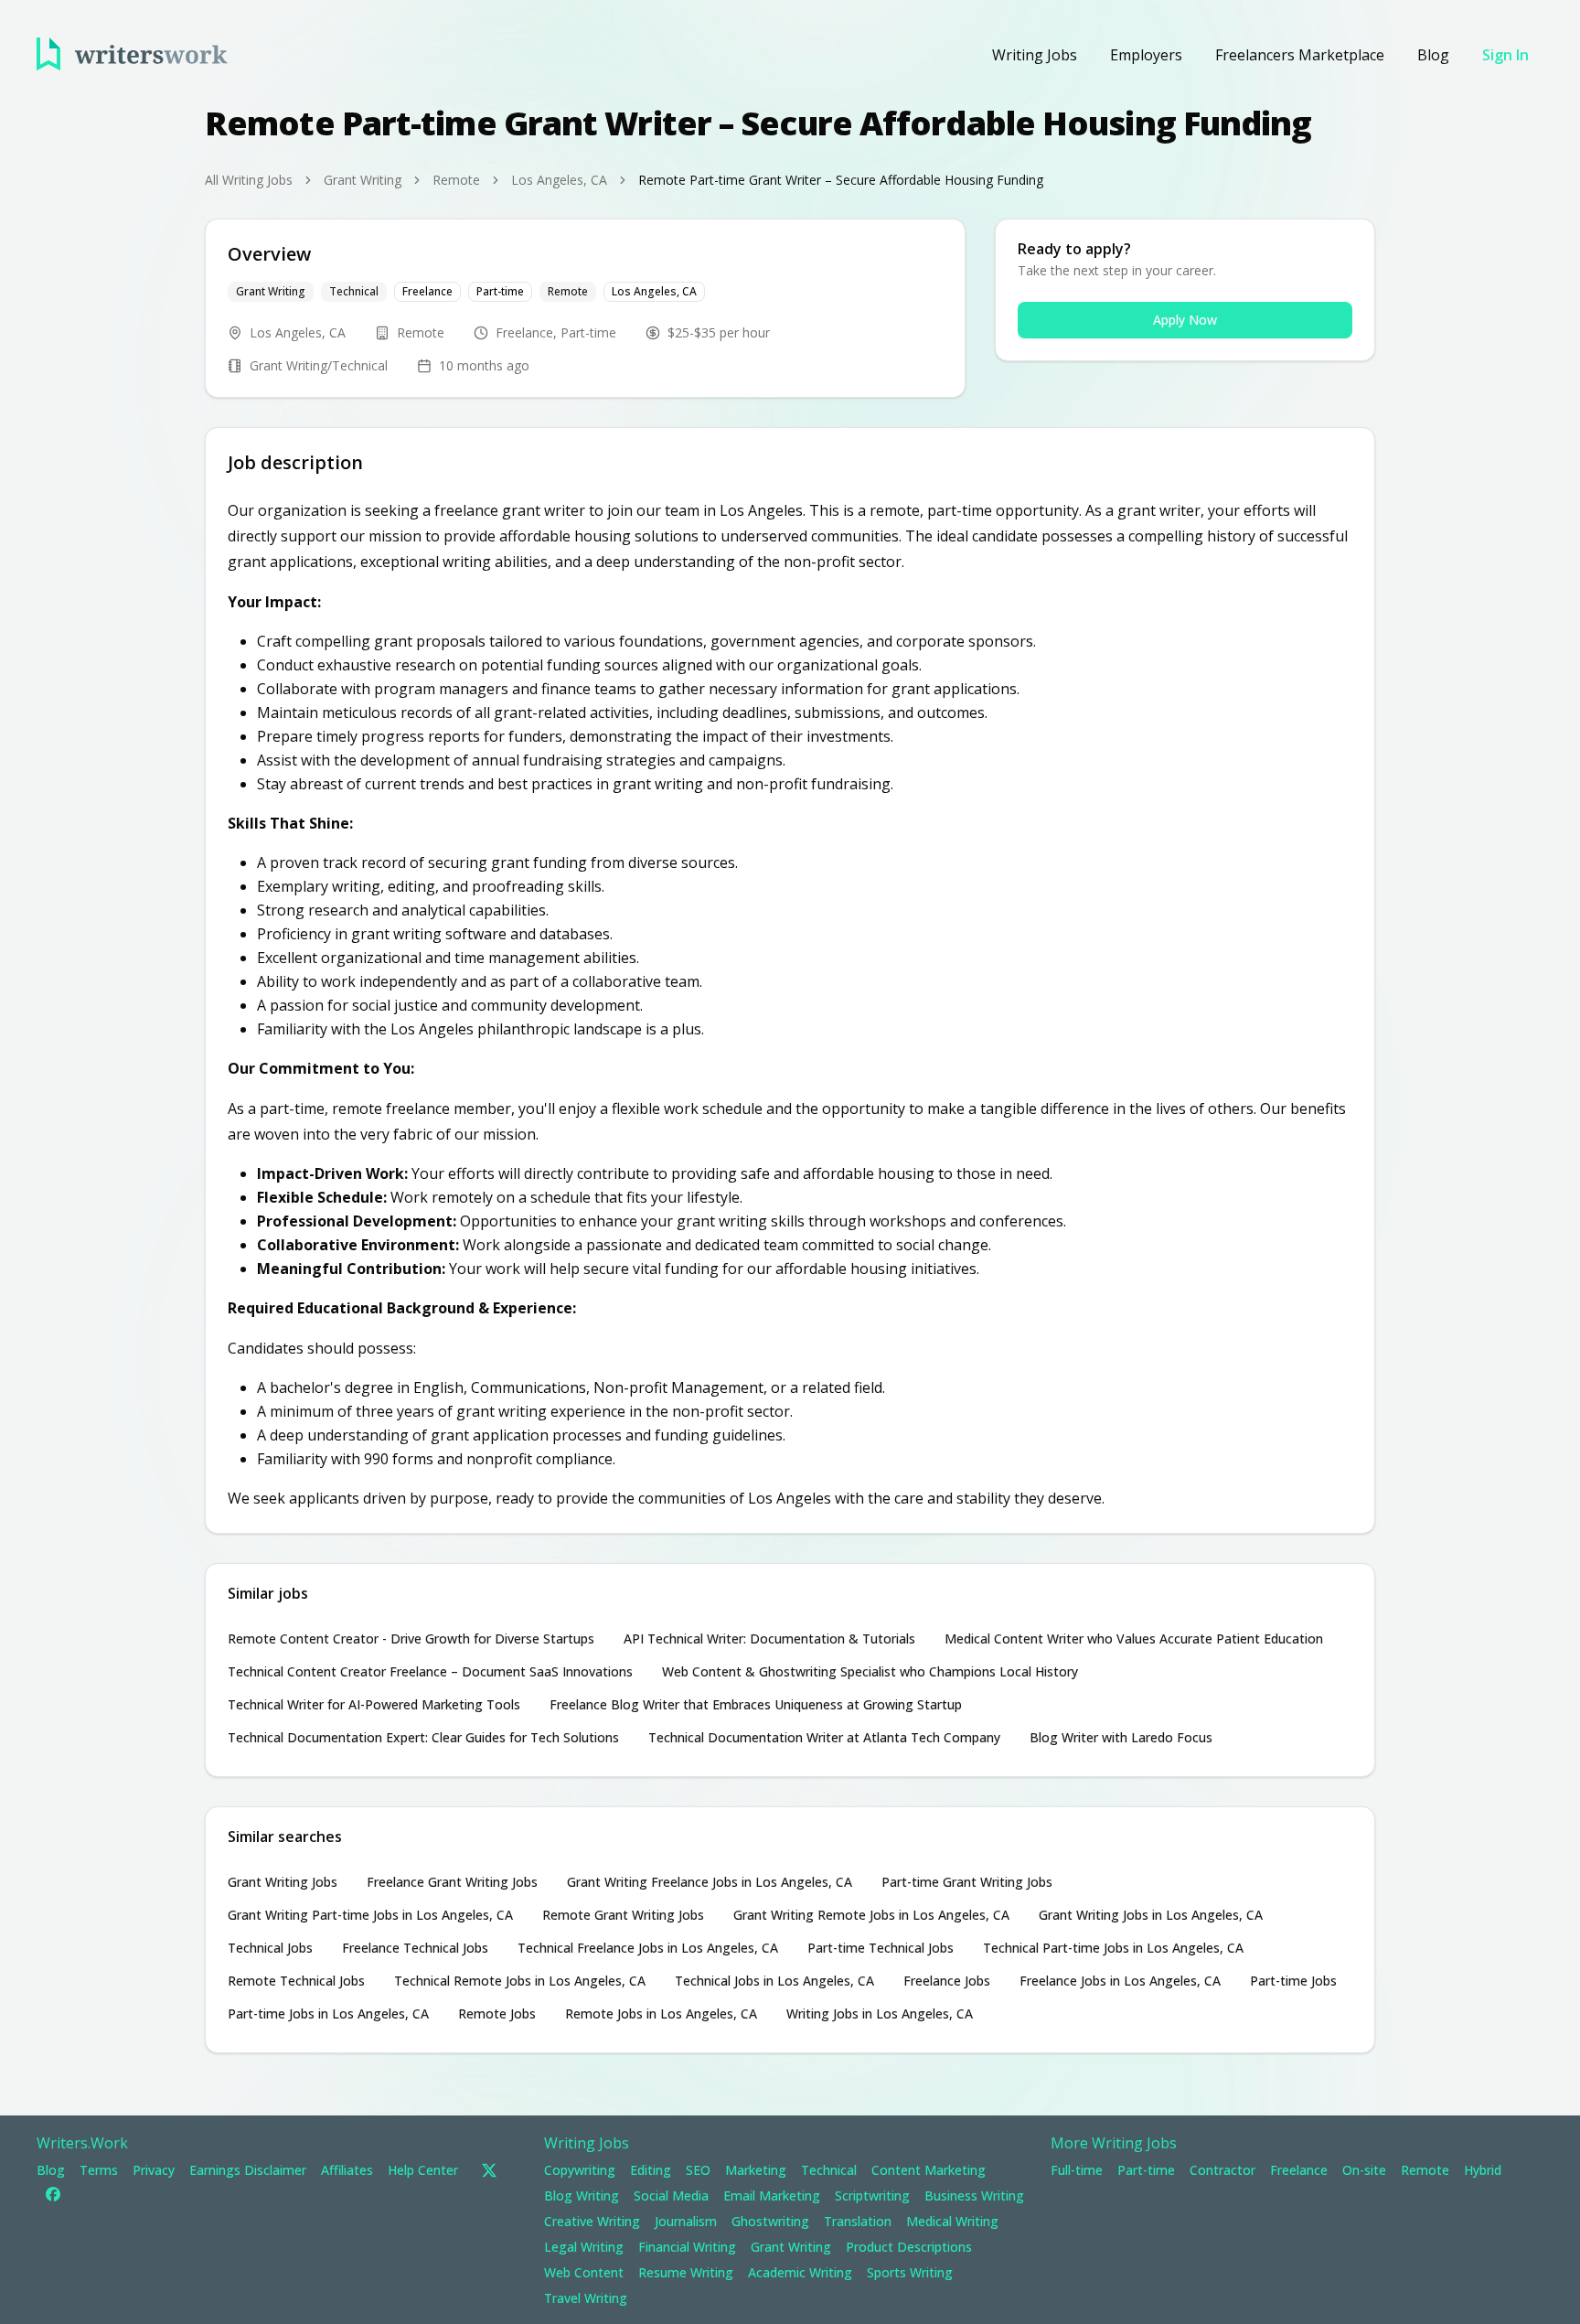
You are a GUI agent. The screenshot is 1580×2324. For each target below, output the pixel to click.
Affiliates (347, 2170)
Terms (99, 2170)
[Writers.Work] (132, 54)
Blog (1433, 55)
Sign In (1505, 55)
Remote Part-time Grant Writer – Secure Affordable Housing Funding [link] (841, 180)
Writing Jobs (1035, 55)
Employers (1146, 55)
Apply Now (1185, 320)
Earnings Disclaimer (248, 2170)
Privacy (154, 2170)
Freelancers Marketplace (1300, 55)
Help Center (423, 2170)
